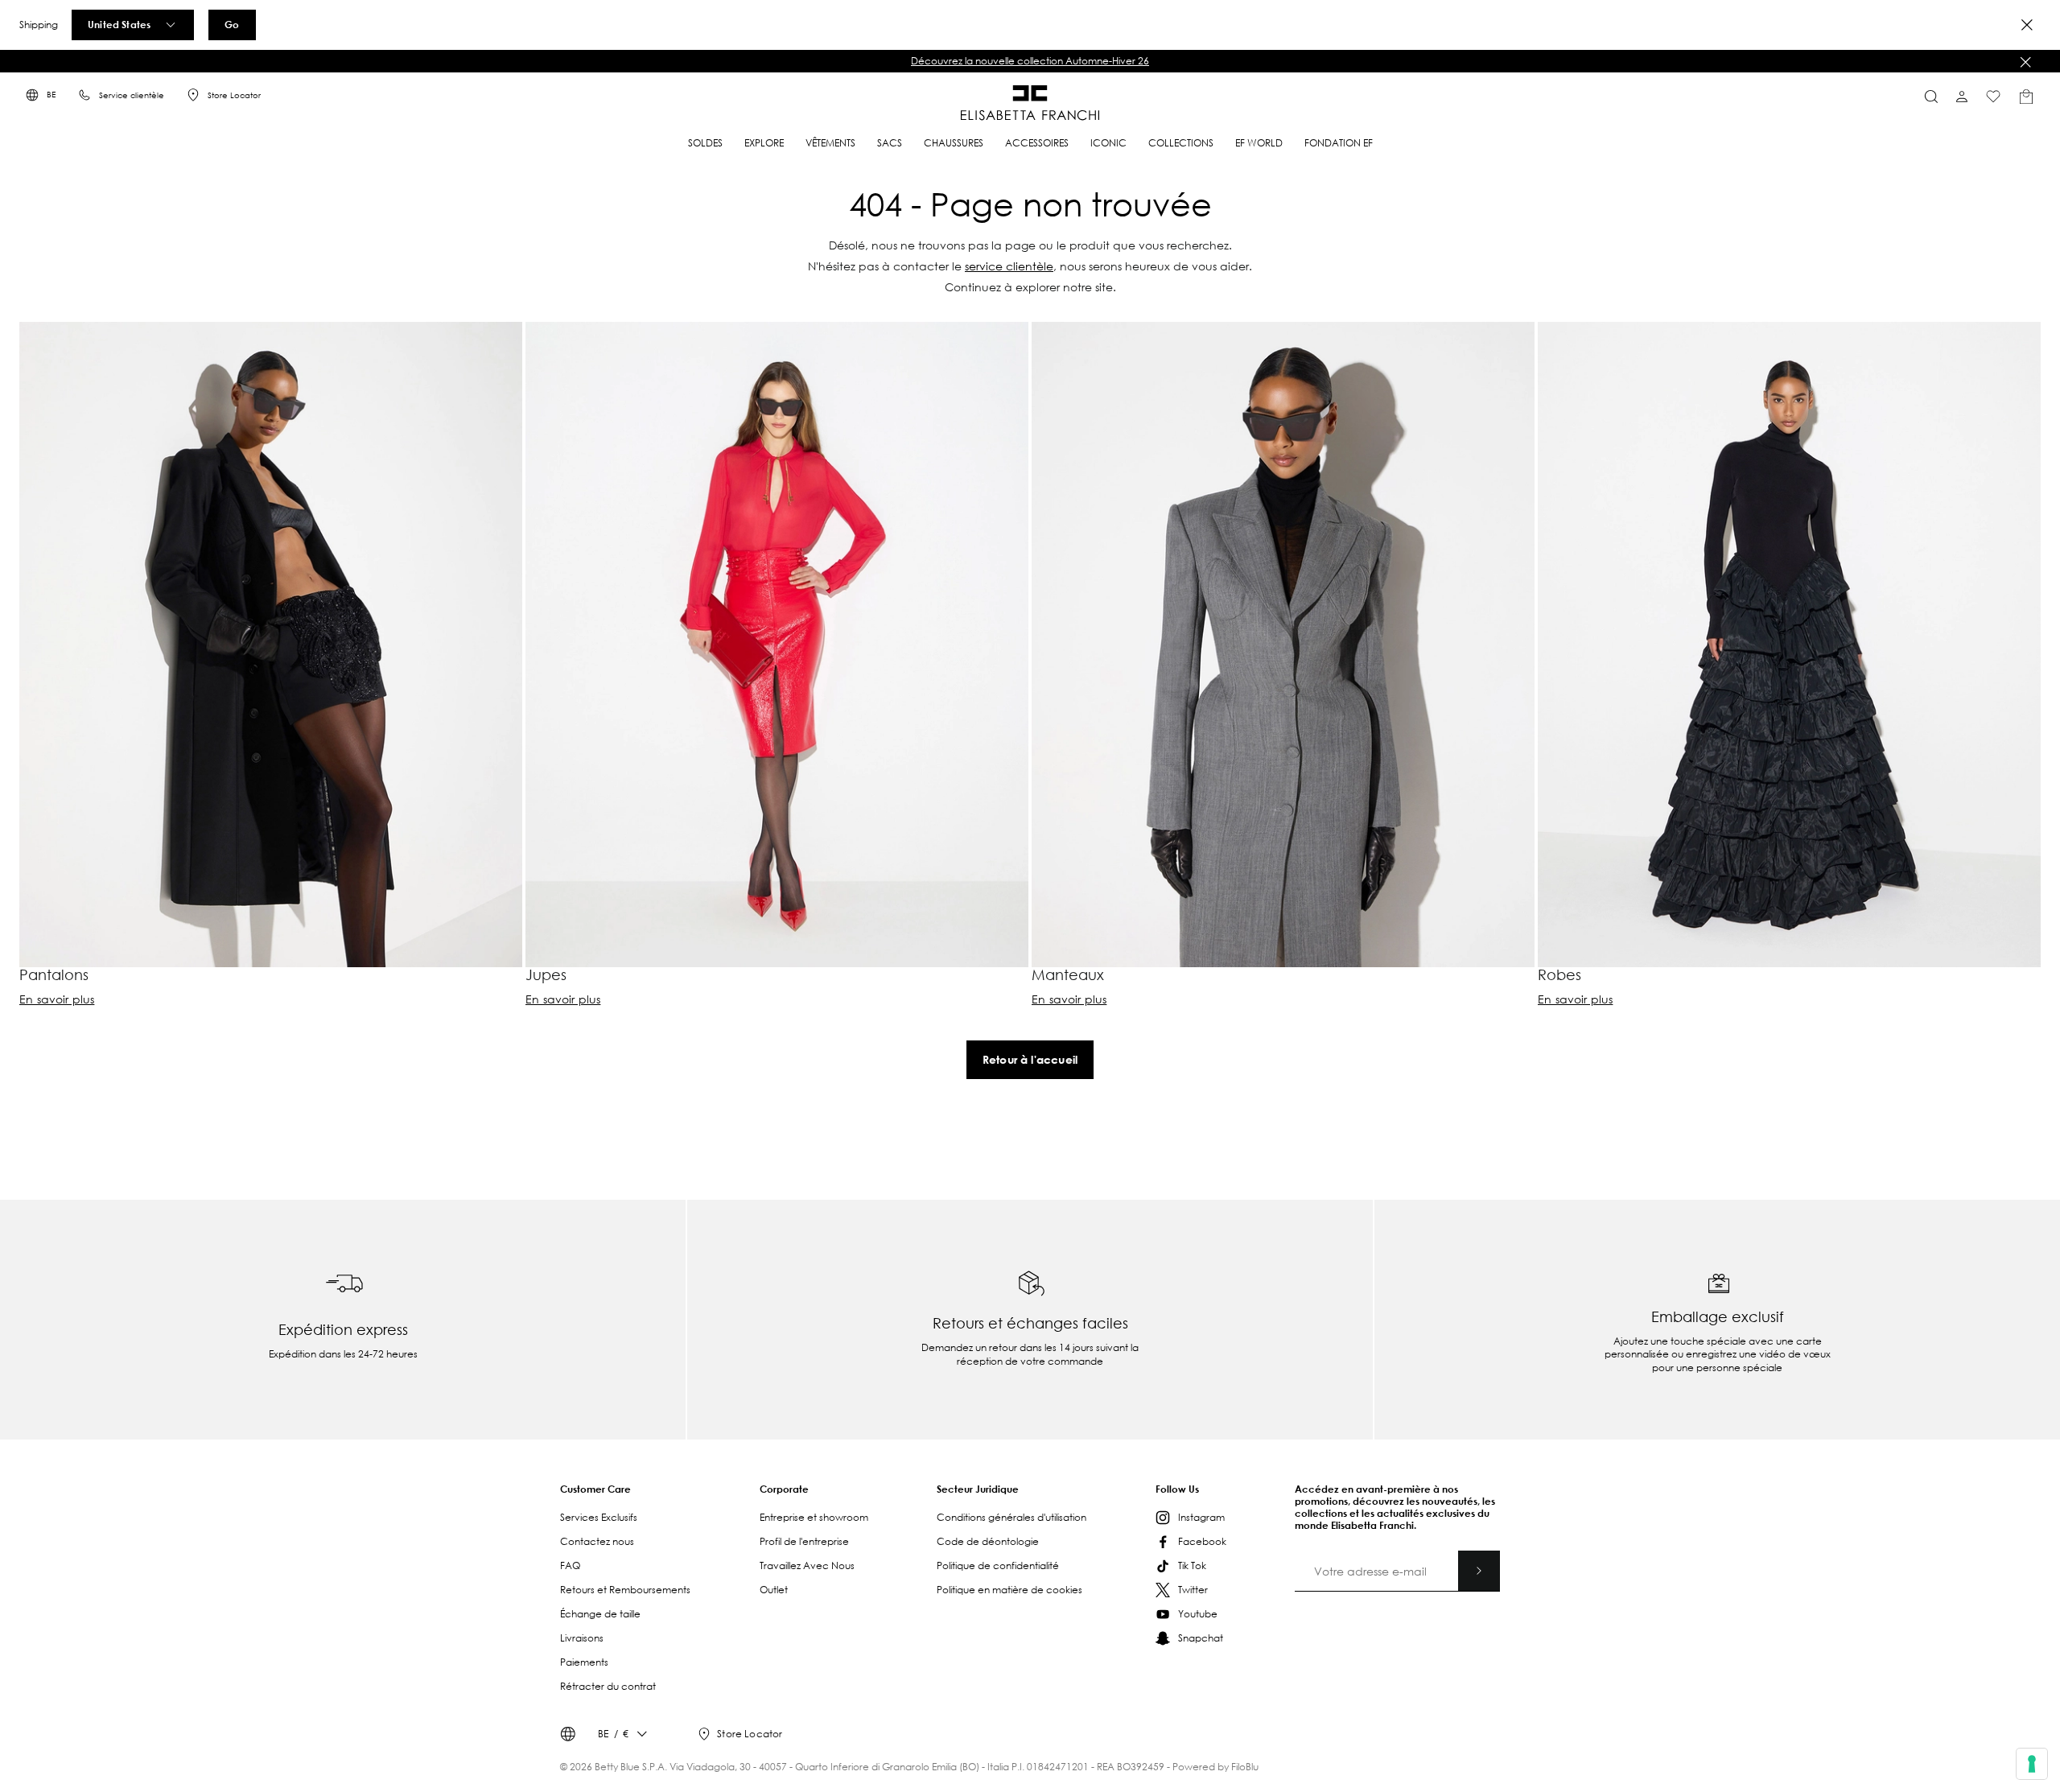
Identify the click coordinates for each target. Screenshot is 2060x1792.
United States (119, 24)
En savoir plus (57, 999)
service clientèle (1009, 266)
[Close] (2027, 25)
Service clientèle (132, 95)
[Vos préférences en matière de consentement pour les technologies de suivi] (2032, 1764)
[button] (1030, 61)
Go (232, 24)
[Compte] (1962, 97)
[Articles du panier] (2026, 97)
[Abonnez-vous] (1479, 1571)
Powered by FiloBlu (1215, 1767)
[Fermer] (2025, 62)
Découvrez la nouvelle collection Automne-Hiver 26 (1030, 61)
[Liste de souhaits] (1993, 97)
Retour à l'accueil (1030, 1059)
